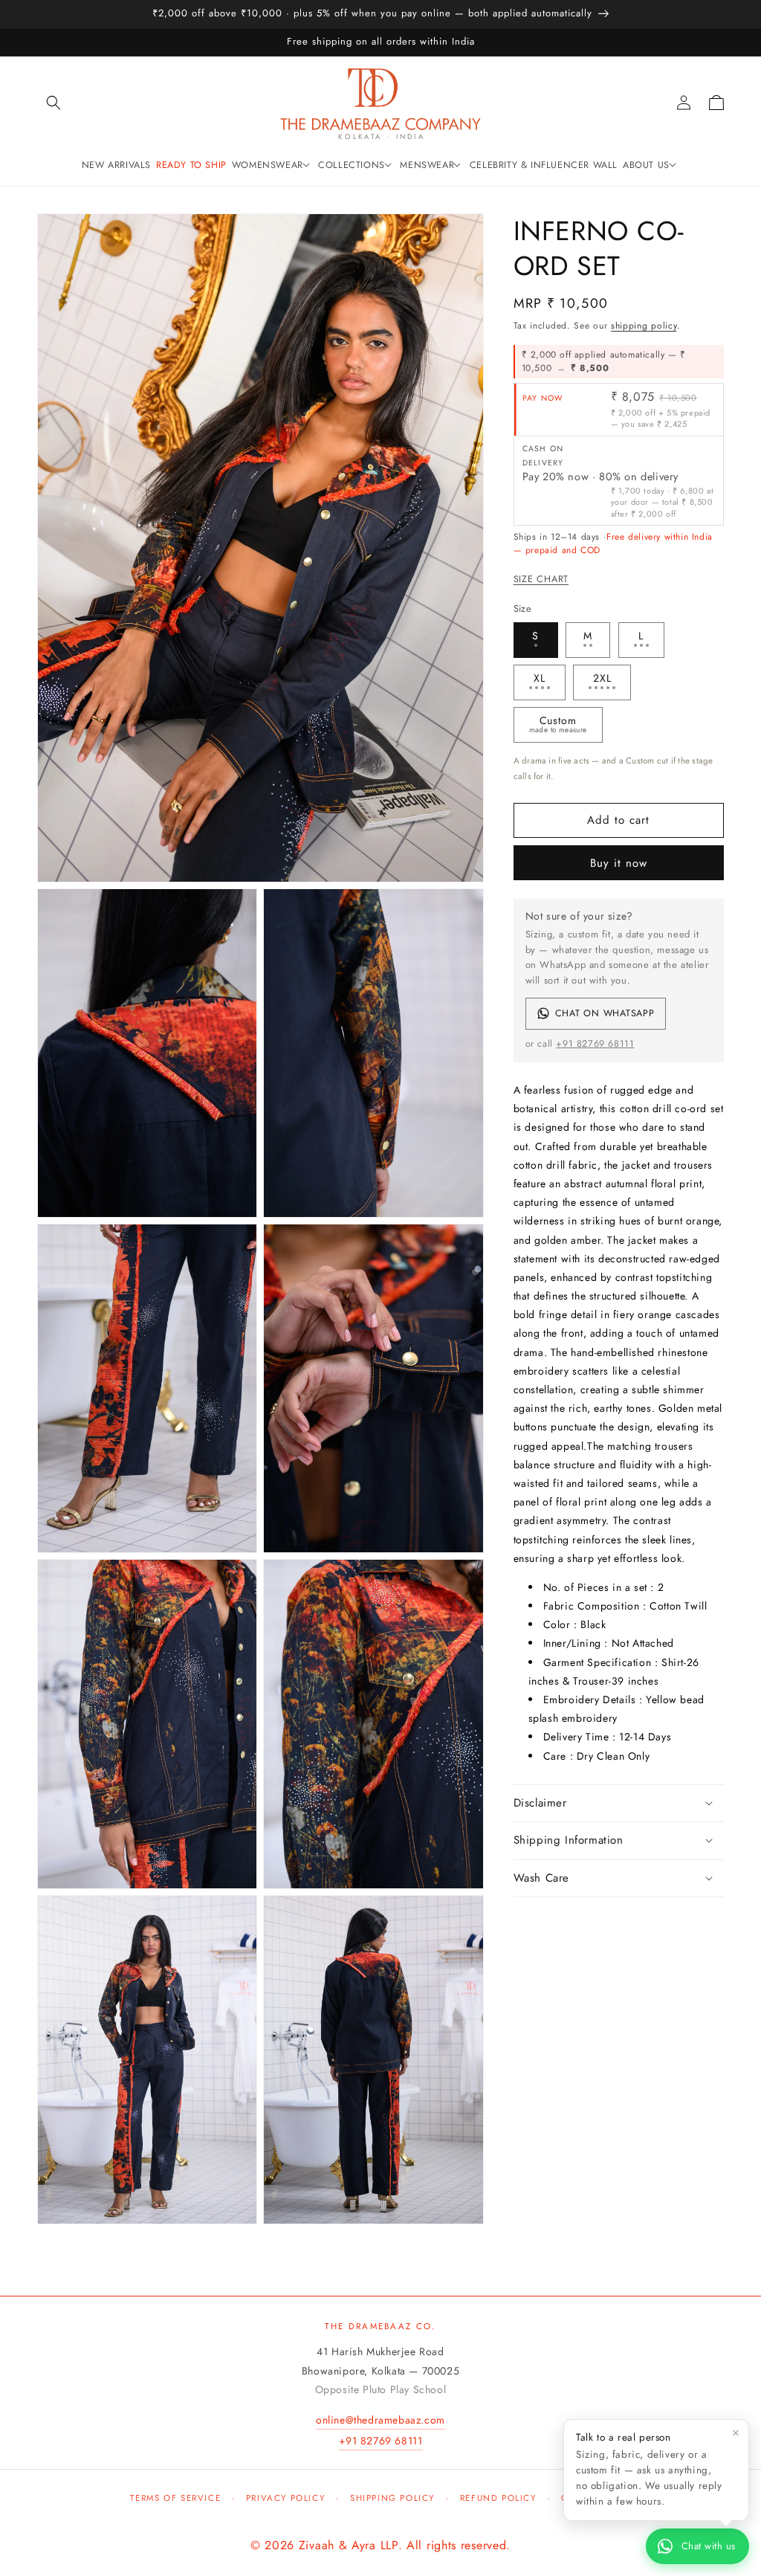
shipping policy (644, 326)
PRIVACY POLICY (286, 2498)
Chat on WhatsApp (605, 1013)
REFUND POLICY (498, 2498)
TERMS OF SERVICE (175, 2498)
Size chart (541, 579)
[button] (54, 103)
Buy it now (619, 863)
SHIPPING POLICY (392, 2498)
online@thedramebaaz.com (380, 2420)
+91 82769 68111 (595, 1044)
